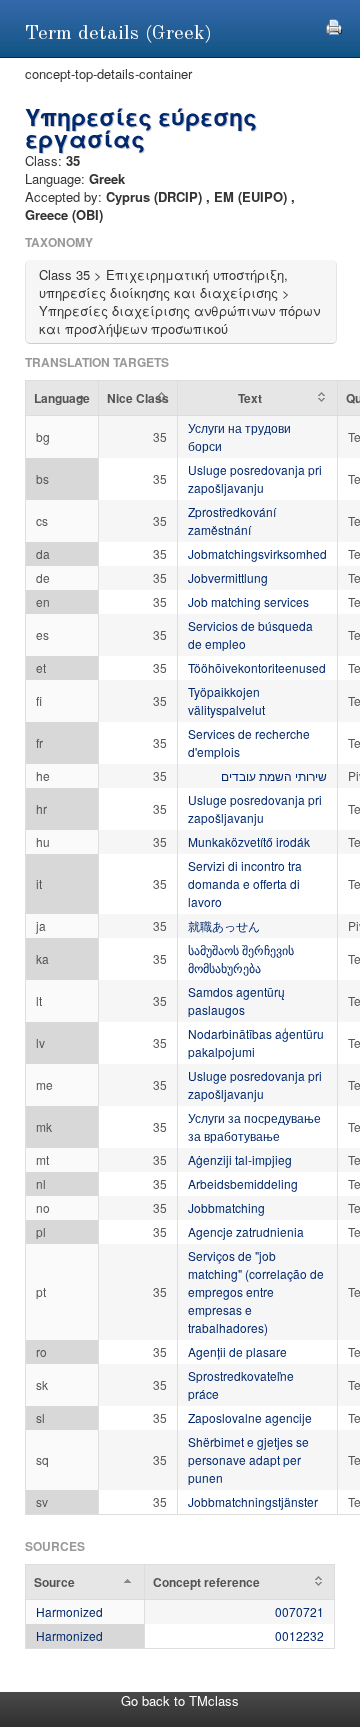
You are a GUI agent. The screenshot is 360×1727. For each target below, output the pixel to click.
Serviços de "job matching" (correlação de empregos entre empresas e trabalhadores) (256, 1291)
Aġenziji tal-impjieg (240, 1159)
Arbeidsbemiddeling (243, 1183)
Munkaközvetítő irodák (249, 841)
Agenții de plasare (237, 1351)
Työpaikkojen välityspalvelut (226, 700)
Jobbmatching (226, 1207)
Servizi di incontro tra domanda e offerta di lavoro (245, 883)
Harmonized (69, 1611)
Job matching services (248, 601)
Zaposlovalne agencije (250, 1417)
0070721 (299, 1611)
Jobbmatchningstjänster (253, 1501)
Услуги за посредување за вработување (254, 1126)
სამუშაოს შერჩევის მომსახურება (241, 958)
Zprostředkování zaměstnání (232, 520)
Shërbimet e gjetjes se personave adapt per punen (248, 1459)
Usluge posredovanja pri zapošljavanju (255, 478)
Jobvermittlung (228, 577)
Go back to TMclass (180, 1700)
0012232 (299, 1635)
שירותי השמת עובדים (274, 775)
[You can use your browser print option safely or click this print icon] (334, 24)
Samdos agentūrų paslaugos (236, 1000)
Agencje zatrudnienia (246, 1231)
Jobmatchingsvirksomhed (257, 553)
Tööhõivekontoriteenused (257, 667)
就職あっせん (224, 925)
